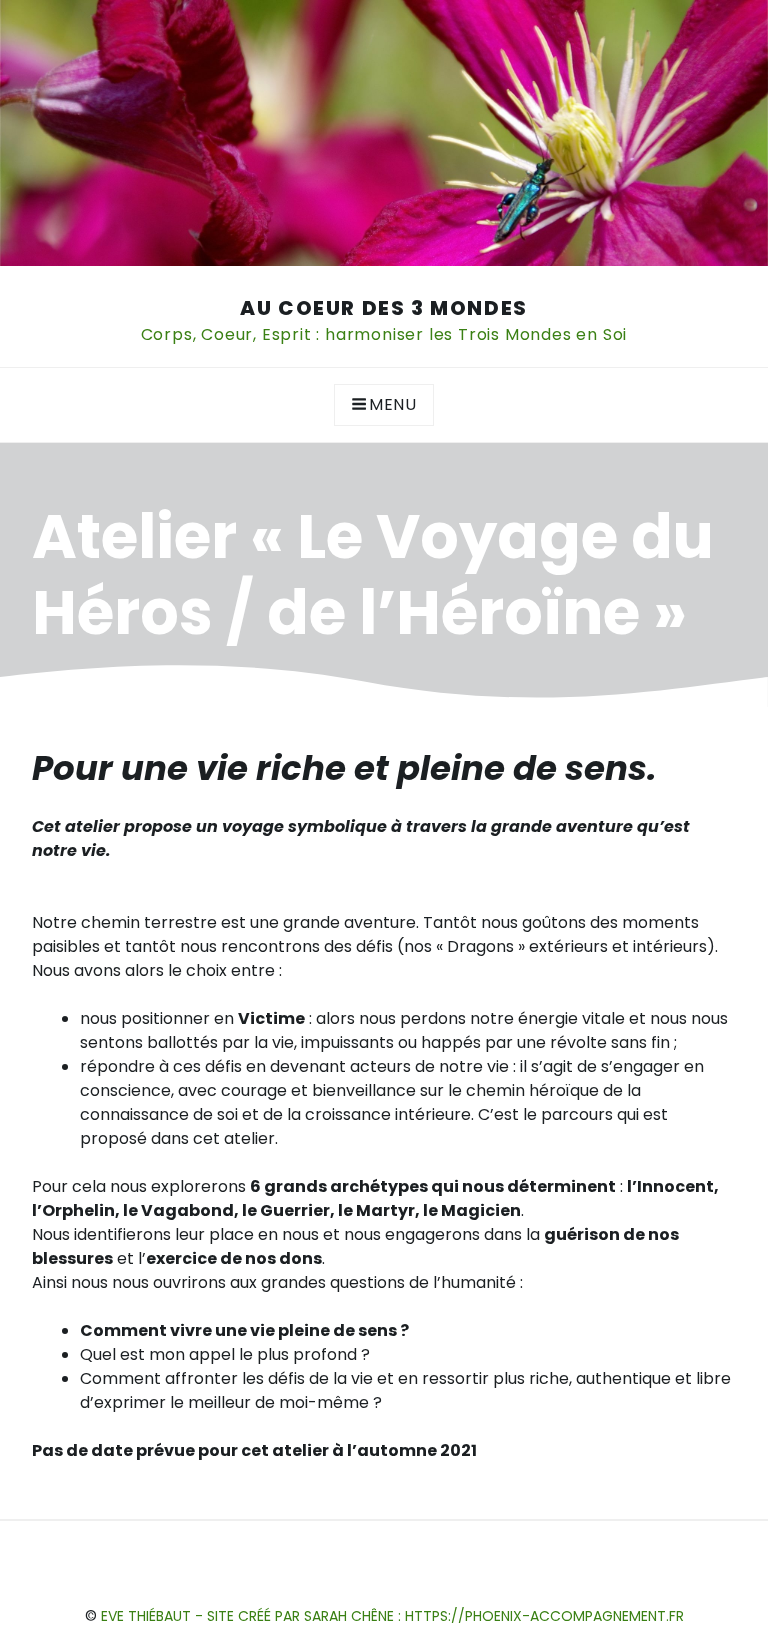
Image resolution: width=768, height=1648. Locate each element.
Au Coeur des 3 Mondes (384, 308)
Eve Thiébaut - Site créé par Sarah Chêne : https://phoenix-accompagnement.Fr (392, 1616)
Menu (393, 404)
